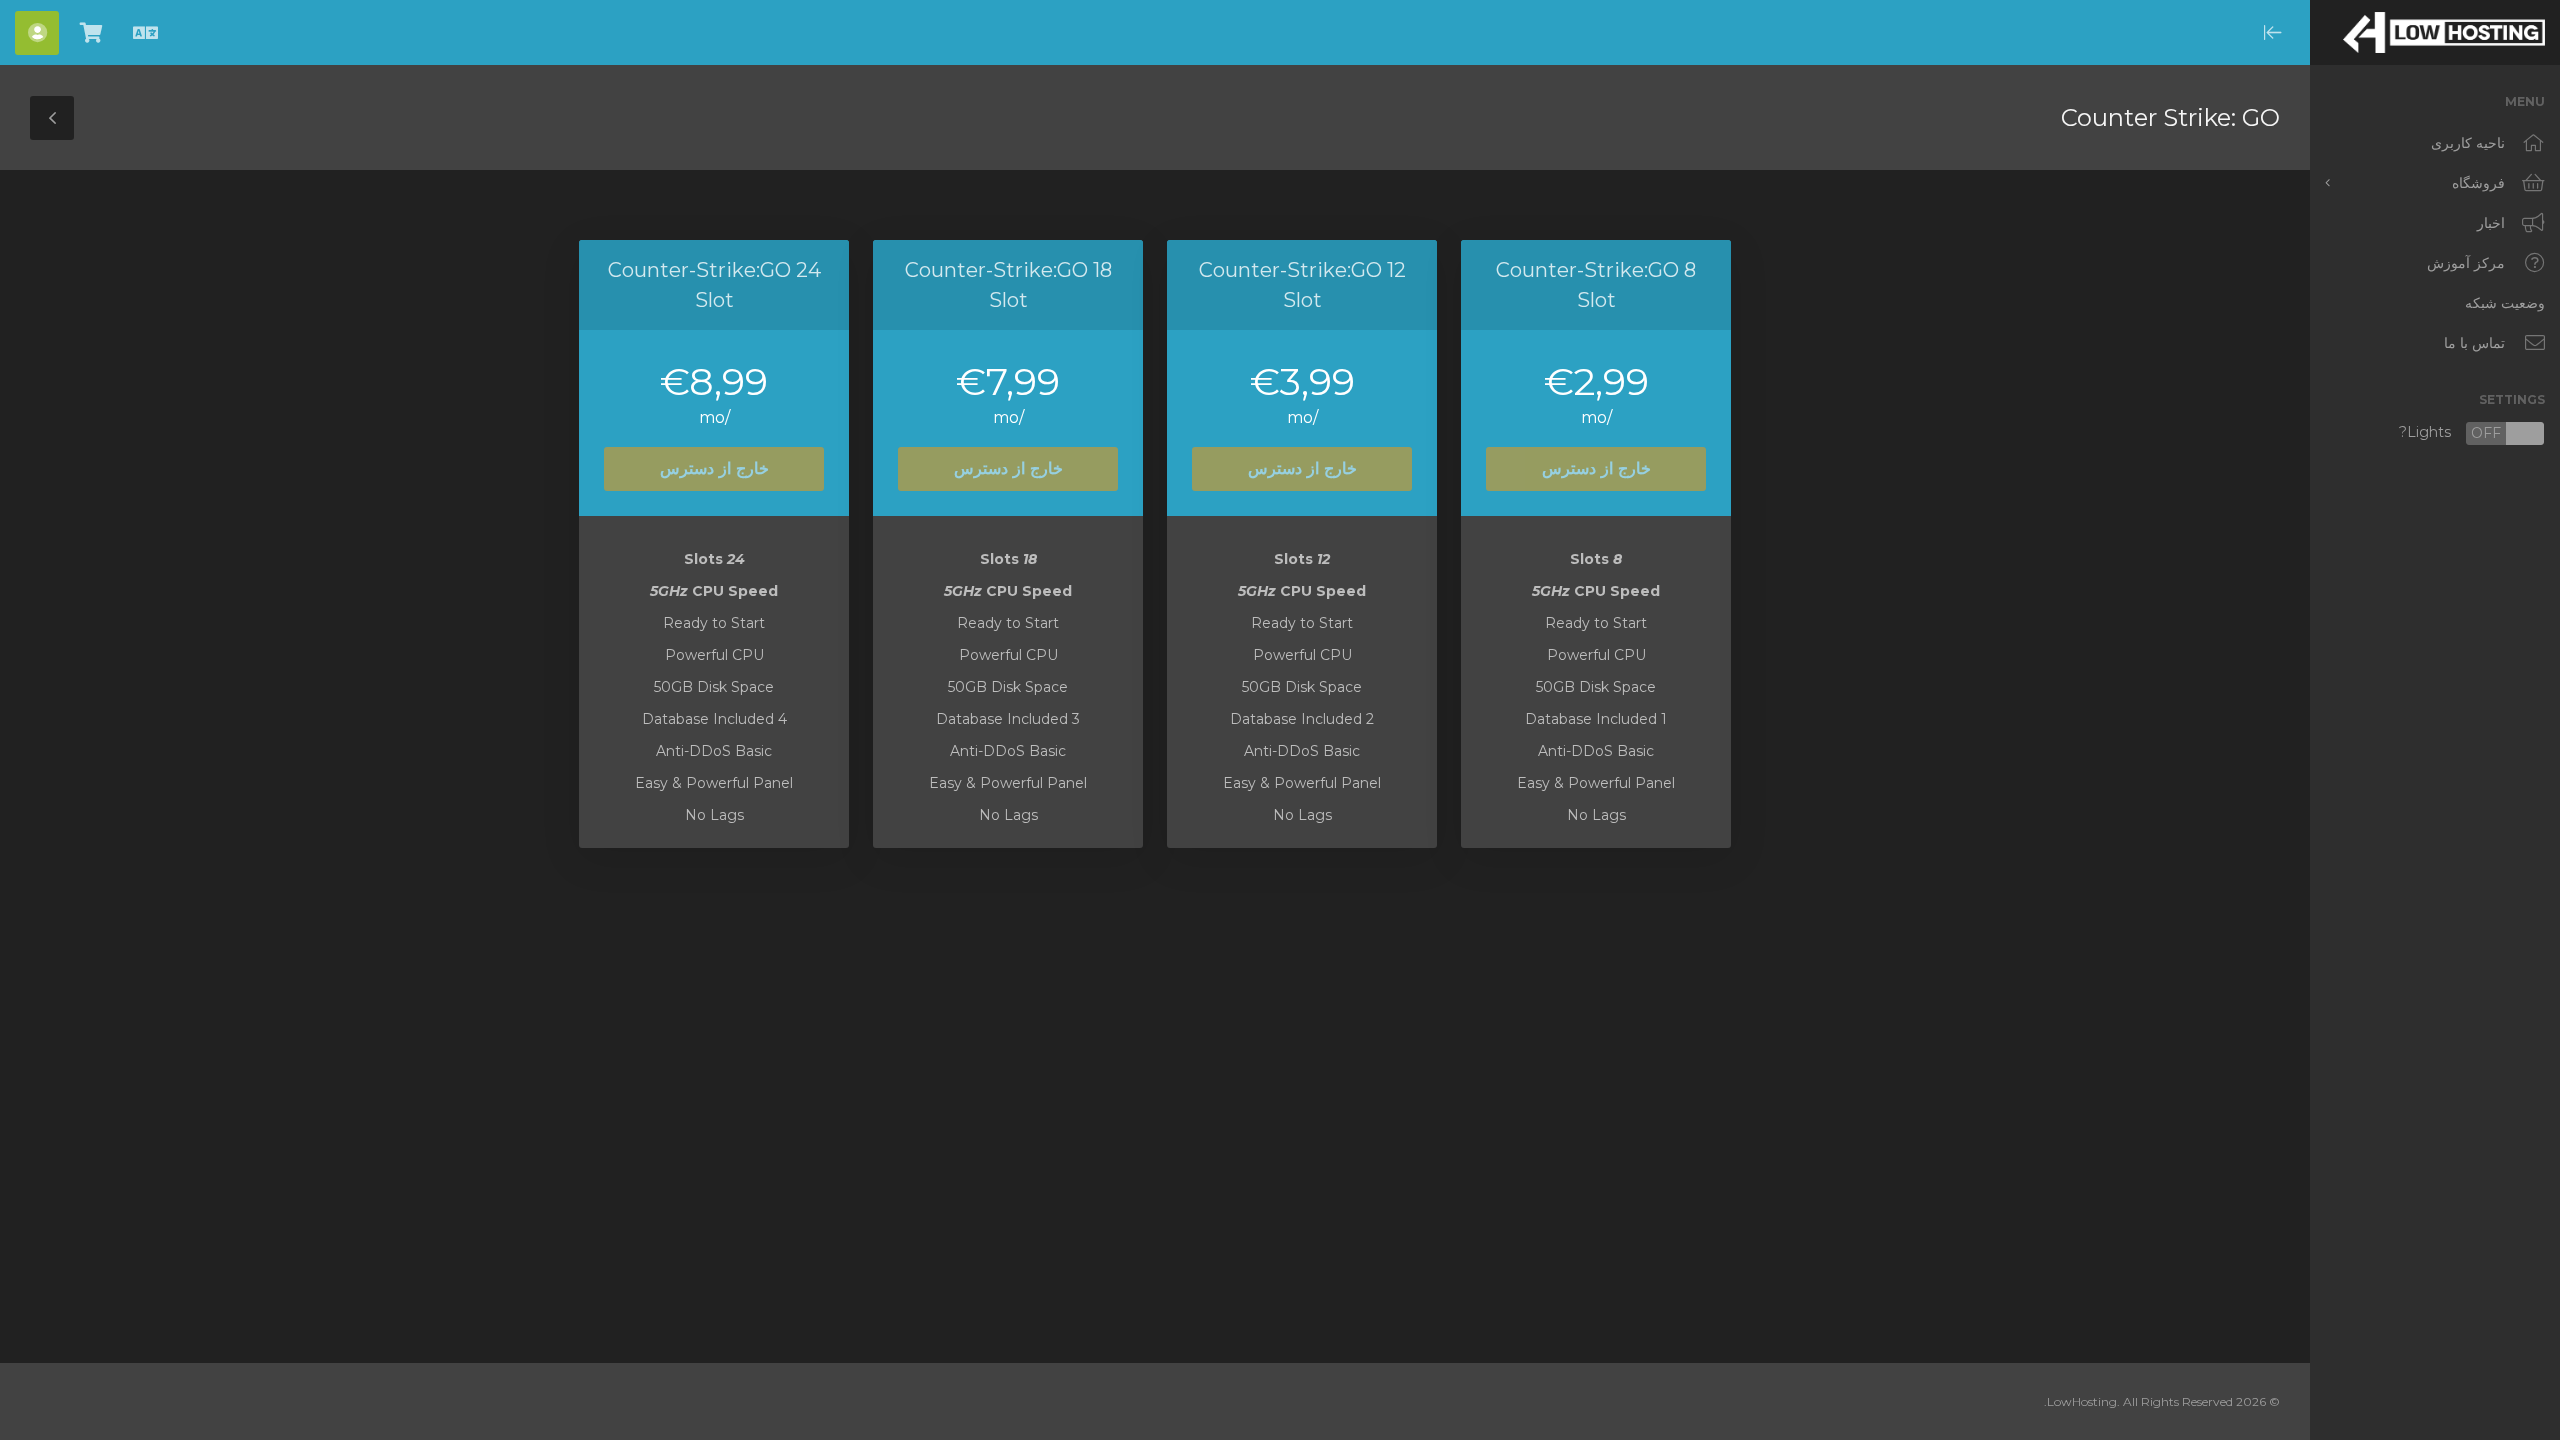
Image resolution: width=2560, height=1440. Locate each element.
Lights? (2472, 433)
